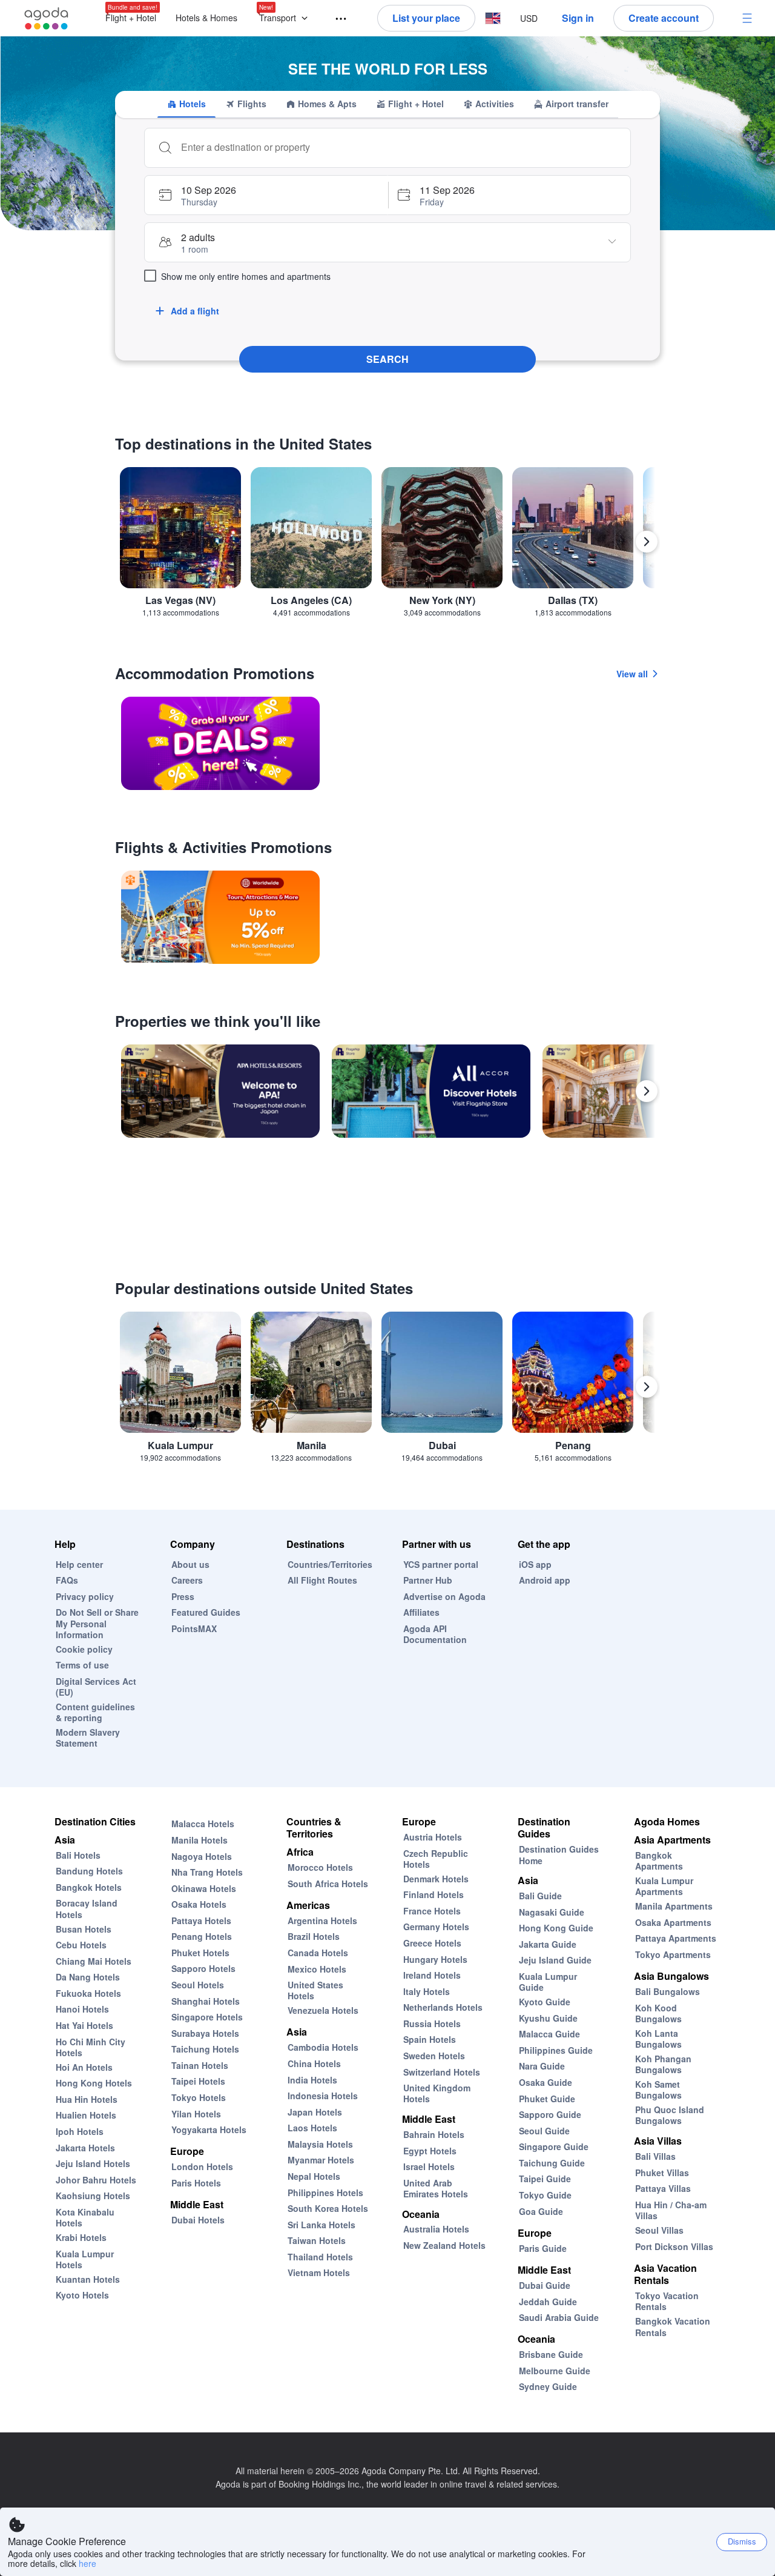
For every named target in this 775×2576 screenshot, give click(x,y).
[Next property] (647, 1091)
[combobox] (400, 147)
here (87, 2563)
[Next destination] (647, 542)
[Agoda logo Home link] (47, 18)
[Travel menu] (335, 19)
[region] (387, 547)
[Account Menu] (747, 18)
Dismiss (742, 2541)
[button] (286, 18)
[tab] (186, 104)
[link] (220, 743)
